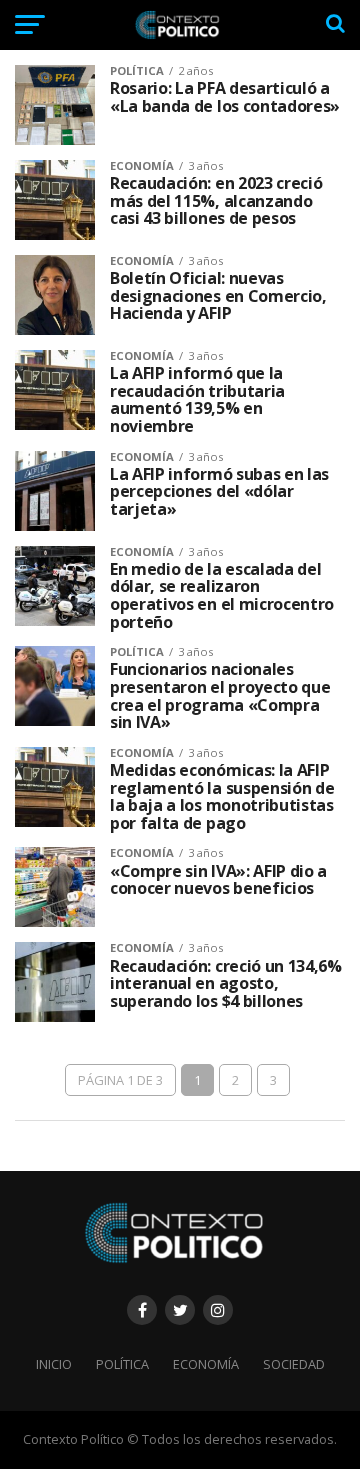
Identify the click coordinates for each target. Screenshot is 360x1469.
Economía (206, 1364)
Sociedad (294, 1364)
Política (122, 1364)
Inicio (54, 1364)
